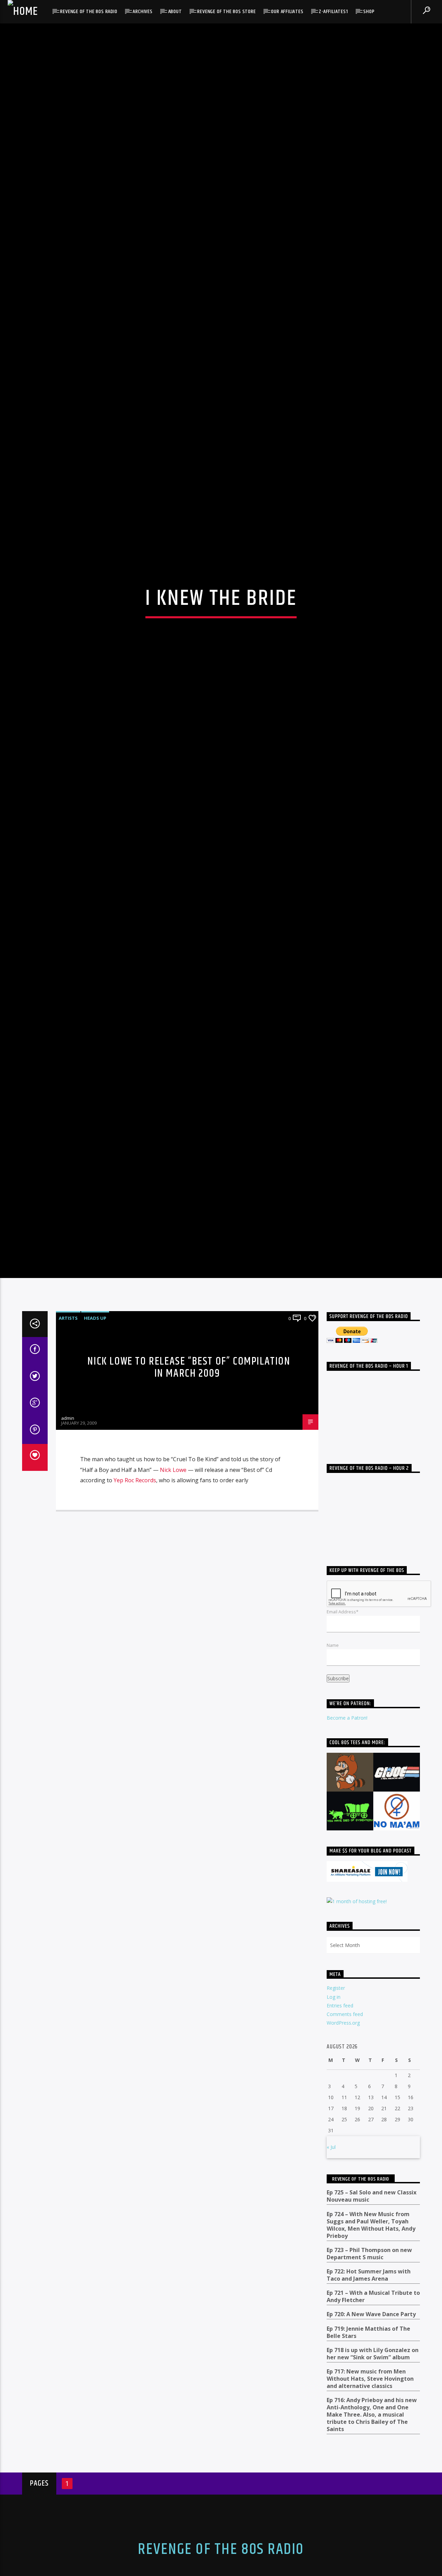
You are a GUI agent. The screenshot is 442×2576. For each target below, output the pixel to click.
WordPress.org (343, 2157)
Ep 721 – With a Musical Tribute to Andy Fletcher (373, 2431)
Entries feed (340, 2140)
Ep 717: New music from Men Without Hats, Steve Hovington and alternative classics (370, 2513)
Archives (142, 12)
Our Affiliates (287, 12)
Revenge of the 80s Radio (89, 12)
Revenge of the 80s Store (226, 12)
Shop (369, 12)
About (175, 12)
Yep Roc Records (135, 1615)
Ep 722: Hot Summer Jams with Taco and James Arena (369, 2410)
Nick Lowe (173, 1604)
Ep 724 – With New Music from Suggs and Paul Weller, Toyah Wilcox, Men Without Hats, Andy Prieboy (371, 2359)
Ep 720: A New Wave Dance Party (371, 2449)
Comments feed (345, 2149)
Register (336, 2122)
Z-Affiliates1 (333, 12)
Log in (334, 2131)
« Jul (331, 2282)
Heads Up (95, 1453)
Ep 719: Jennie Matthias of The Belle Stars (368, 2467)
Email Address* (343, 1746)
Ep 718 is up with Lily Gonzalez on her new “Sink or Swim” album (373, 2488)
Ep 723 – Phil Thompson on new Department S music (369, 2388)
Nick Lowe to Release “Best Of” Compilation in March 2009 (189, 1502)
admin (68, 1553)
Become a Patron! (347, 1852)
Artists (68, 1453)
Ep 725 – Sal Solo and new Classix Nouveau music (372, 2331)
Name (333, 1780)
